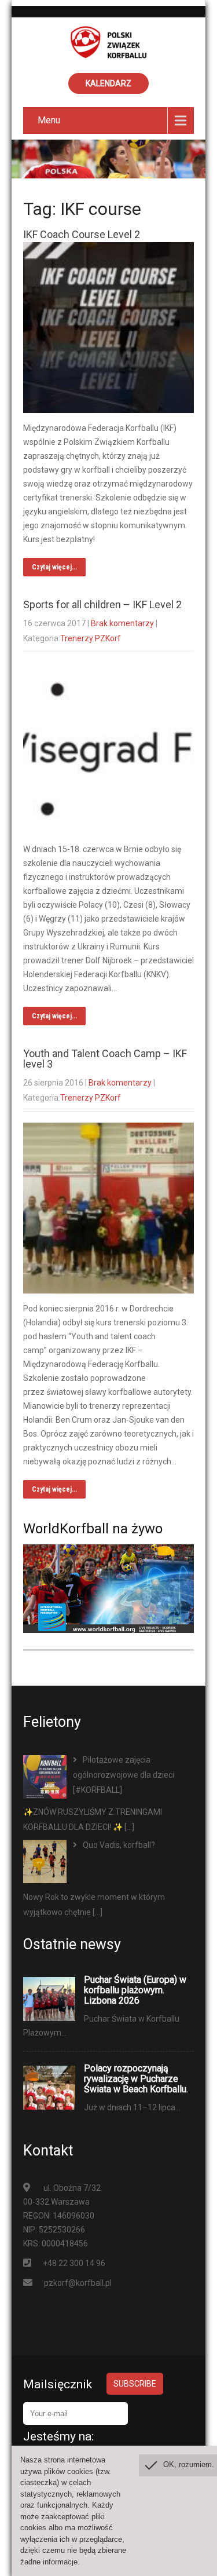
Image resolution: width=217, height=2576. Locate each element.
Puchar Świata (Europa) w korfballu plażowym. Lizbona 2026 (135, 1990)
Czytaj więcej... (54, 567)
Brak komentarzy (122, 623)
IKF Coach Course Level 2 (82, 234)
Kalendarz (108, 83)
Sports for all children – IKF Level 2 (102, 604)
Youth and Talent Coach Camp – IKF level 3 (105, 1059)
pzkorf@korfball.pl (78, 2283)
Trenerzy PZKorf (91, 638)
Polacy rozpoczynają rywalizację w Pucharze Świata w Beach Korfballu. (136, 2079)
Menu (49, 120)
